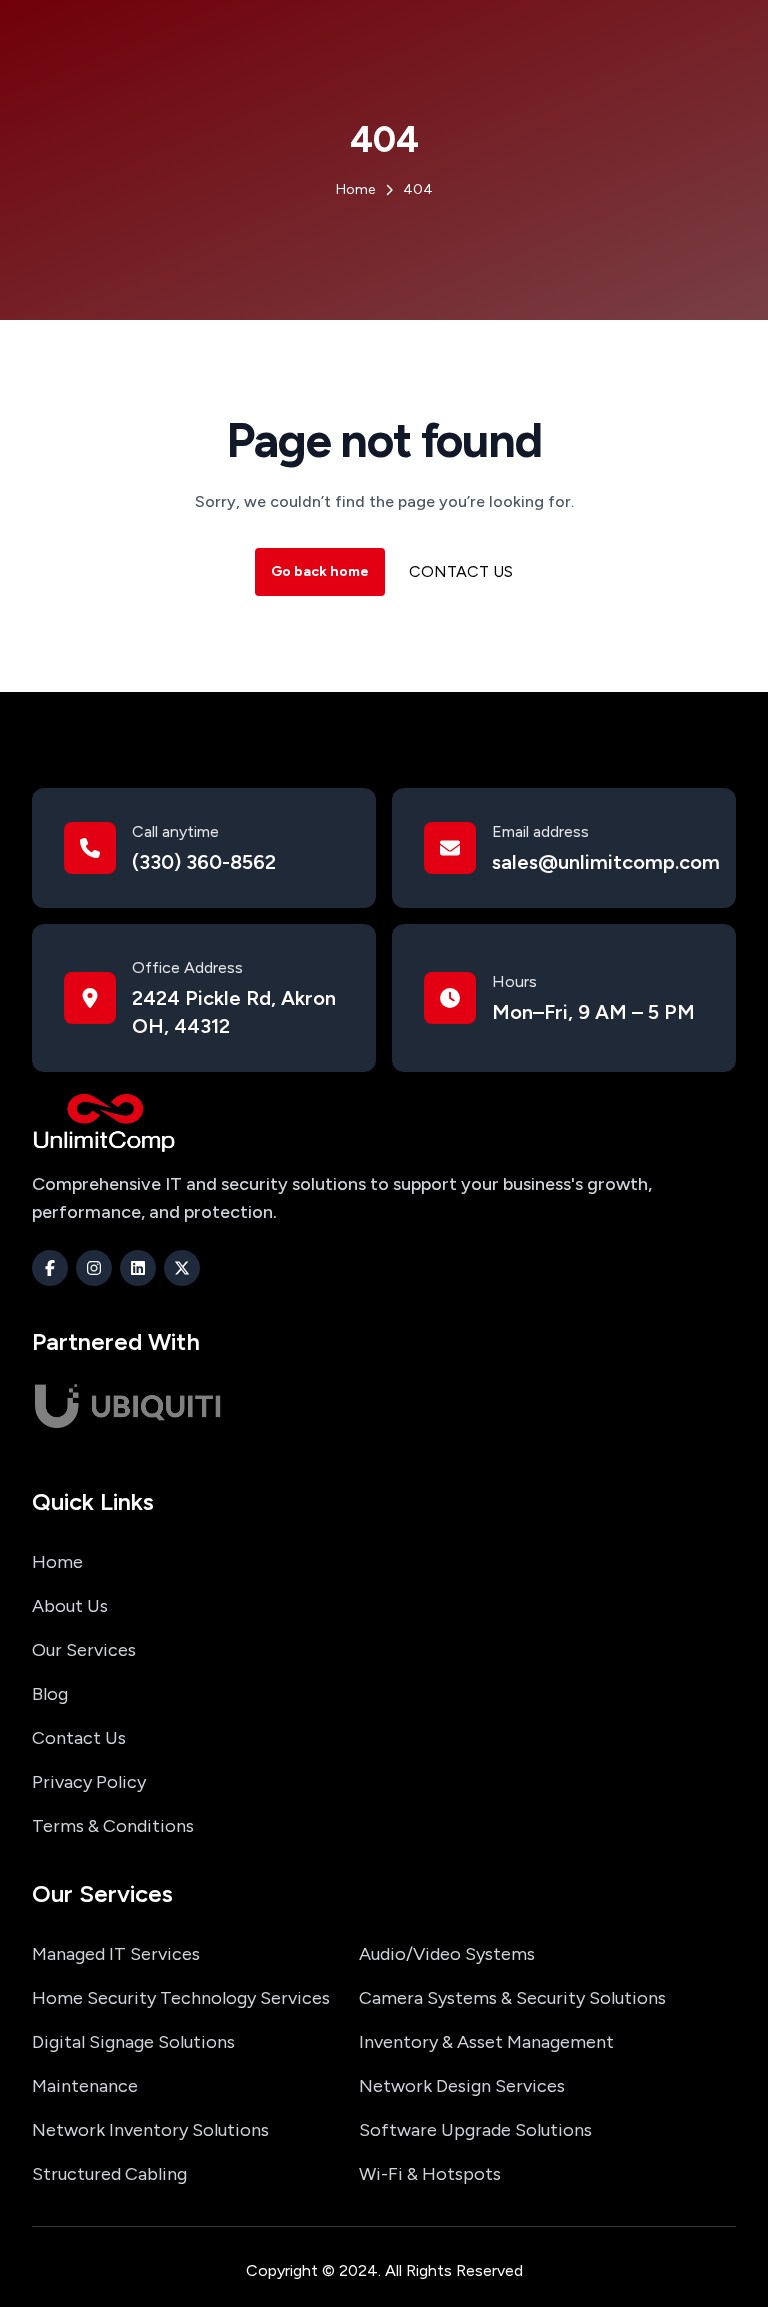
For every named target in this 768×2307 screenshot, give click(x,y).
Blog (50, 1694)
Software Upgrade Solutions (475, 2130)
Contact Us (461, 571)
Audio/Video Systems (447, 1954)
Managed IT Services (116, 1954)
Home (57, 1562)
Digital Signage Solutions (133, 2042)
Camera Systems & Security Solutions (512, 1998)
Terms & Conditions (113, 1826)
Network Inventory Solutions (150, 2130)
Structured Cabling (109, 2174)
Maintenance (85, 2086)
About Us (70, 1606)
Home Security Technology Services (181, 1998)
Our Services (84, 1650)
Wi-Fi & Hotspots (430, 2174)
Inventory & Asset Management (486, 2042)
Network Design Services (462, 2086)
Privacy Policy (89, 1782)
